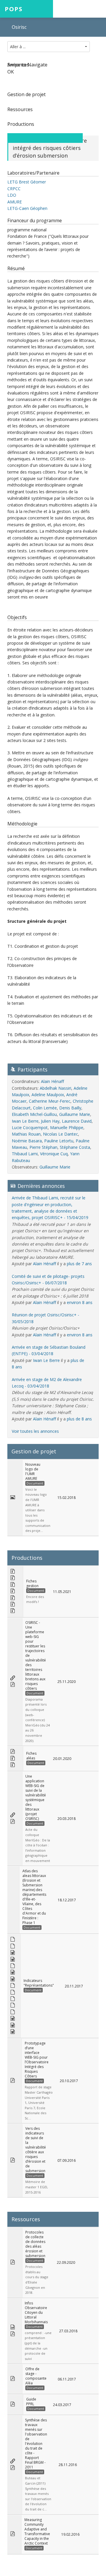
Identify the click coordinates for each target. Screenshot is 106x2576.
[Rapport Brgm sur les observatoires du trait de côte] (13, 2468)
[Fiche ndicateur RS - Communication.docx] (13, 2026)
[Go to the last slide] (54, 138)
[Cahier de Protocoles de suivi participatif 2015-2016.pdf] (13, 2334)
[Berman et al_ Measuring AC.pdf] (13, 2534)
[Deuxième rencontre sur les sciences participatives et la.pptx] (13, 2327)
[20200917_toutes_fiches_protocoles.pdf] (13, 2262)
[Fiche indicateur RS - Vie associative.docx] (13, 2032)
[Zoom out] (36, 138)
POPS (14, 9)
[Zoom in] (17, 138)
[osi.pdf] (13, 2081)
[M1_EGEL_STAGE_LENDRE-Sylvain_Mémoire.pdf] (13, 2160)
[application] (53, 97)
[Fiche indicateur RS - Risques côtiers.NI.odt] (13, 2012)
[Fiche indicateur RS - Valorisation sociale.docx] (13, 2019)
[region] (53, 98)
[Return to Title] (73, 138)
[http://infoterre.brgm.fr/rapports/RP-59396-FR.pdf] (13, 2462)
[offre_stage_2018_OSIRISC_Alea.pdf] (13, 2379)
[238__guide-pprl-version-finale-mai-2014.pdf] (13, 2404)
